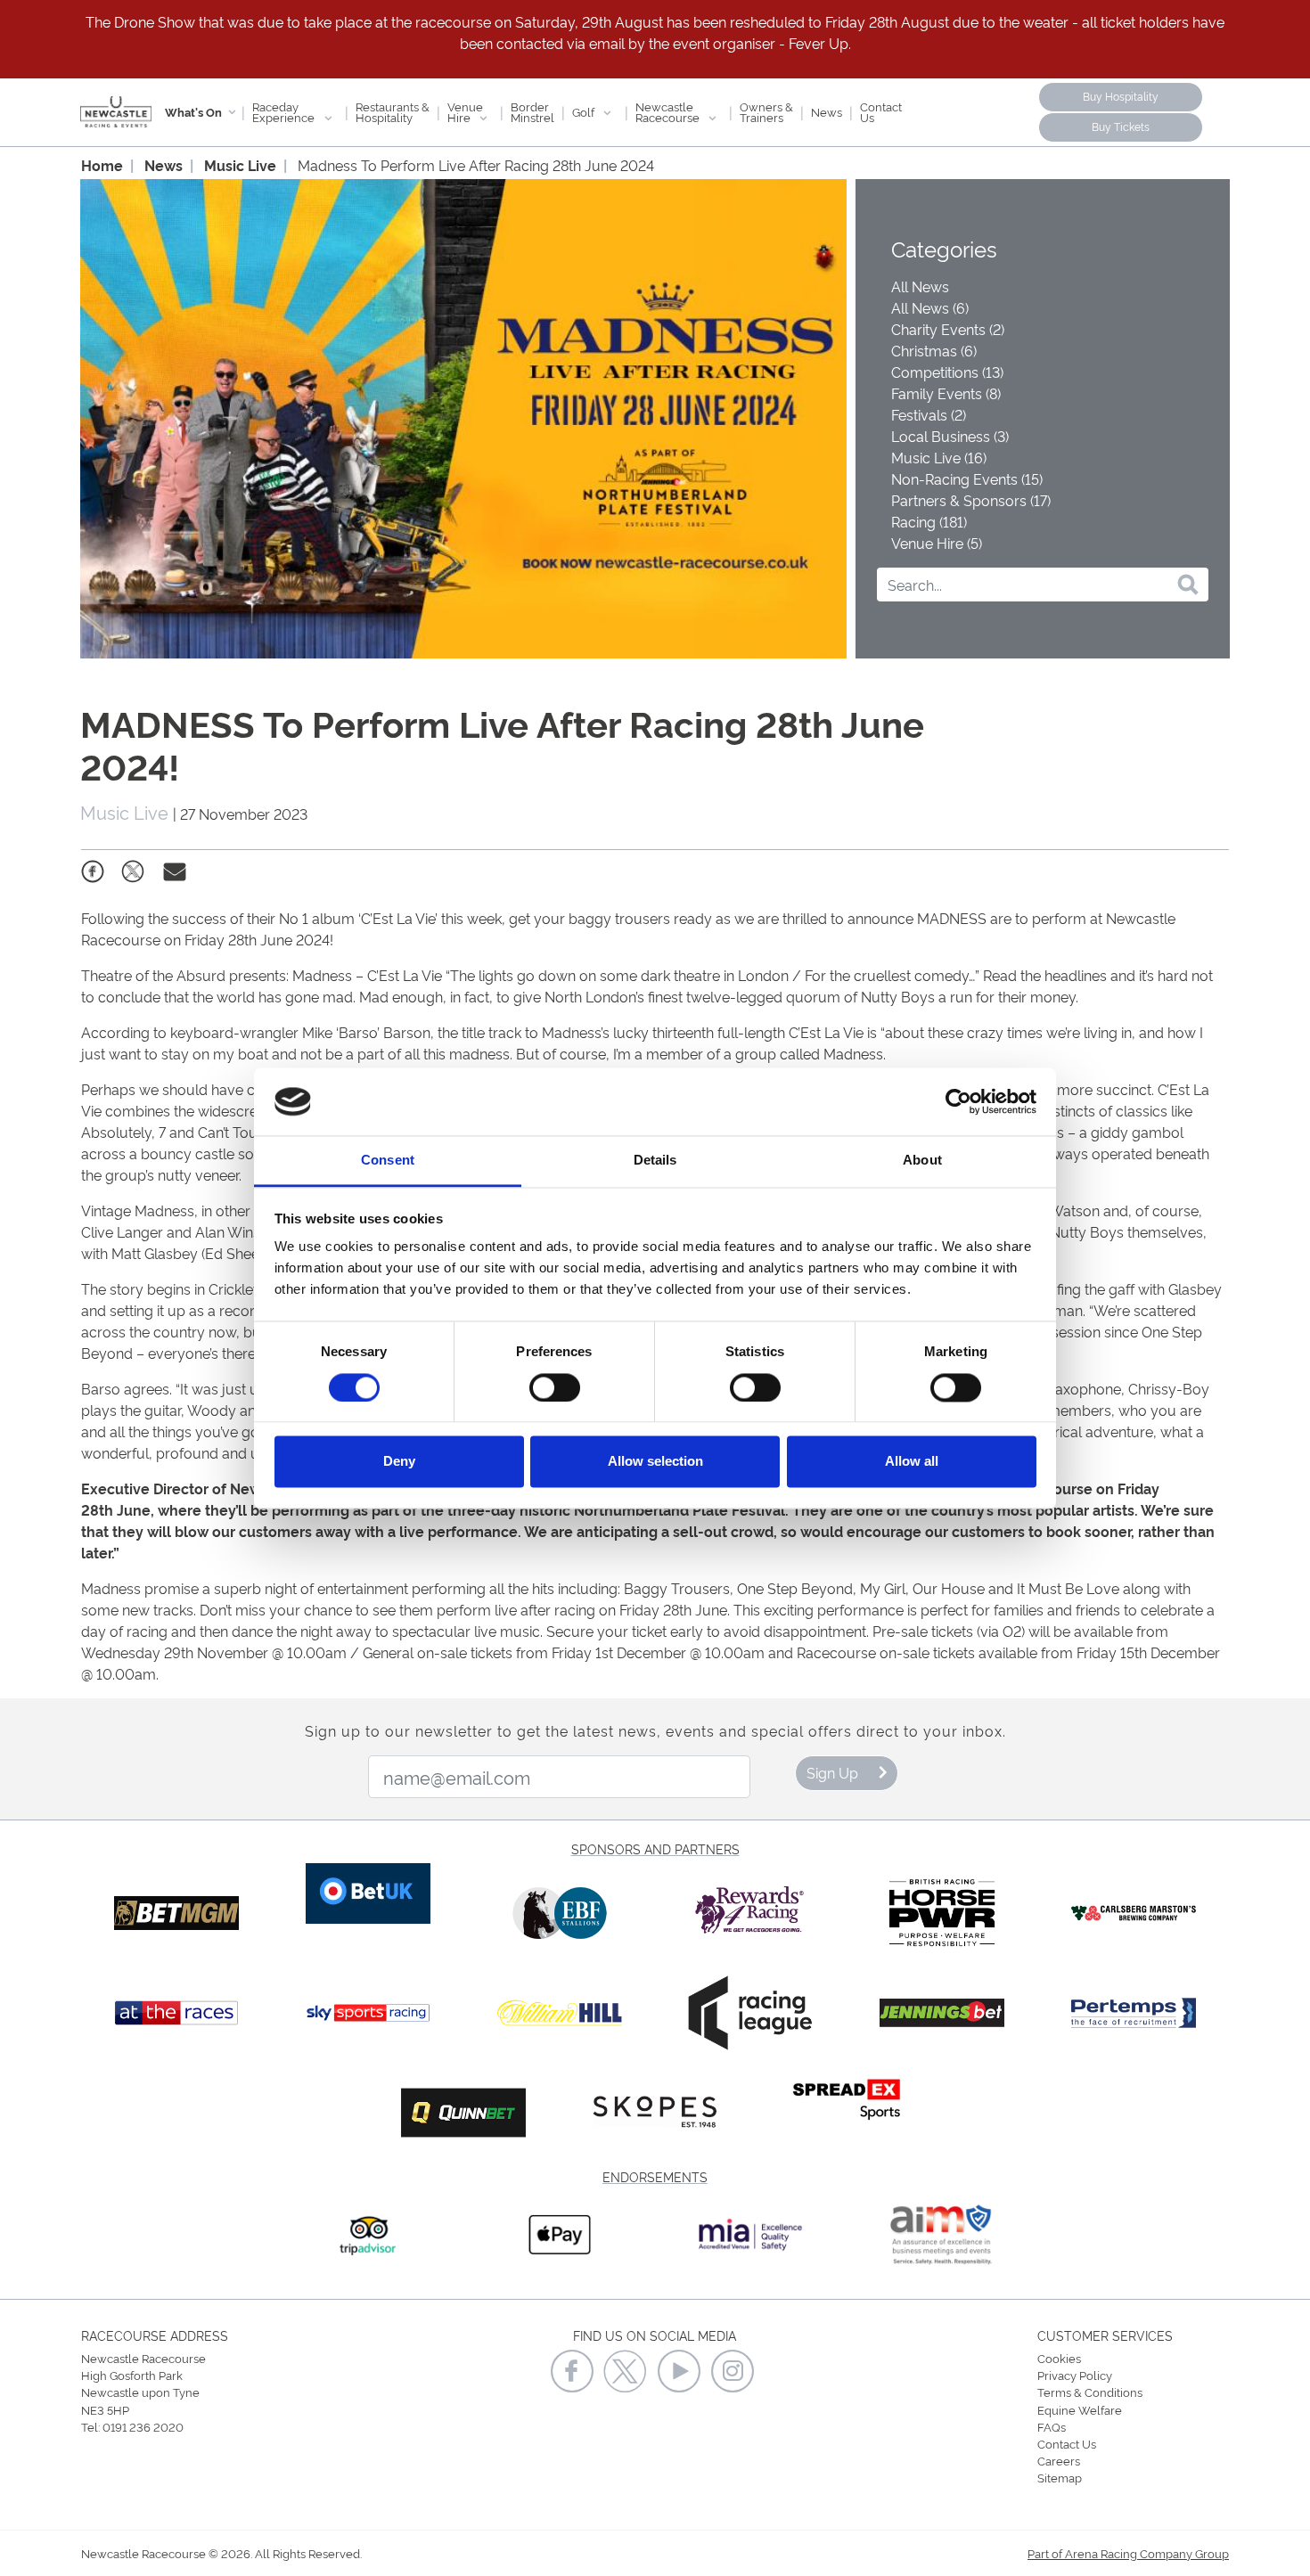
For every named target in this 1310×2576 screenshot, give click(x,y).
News (827, 111)
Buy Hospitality (1121, 96)
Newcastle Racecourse (669, 111)
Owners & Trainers (766, 111)
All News (920, 286)
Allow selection (655, 1462)
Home (102, 165)
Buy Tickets (1121, 126)
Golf (585, 111)
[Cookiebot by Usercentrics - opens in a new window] (958, 1101)
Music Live (240, 165)
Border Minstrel (532, 111)
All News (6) (930, 307)
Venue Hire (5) (937, 543)
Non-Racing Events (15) (967, 478)
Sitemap (1060, 2477)
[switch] (555, 1387)
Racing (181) (929, 521)
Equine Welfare (1080, 2409)
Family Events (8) (946, 393)
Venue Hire (465, 111)
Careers (1059, 2460)
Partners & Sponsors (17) (971, 500)
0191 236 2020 (143, 2426)
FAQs (1052, 2426)
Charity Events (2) (948, 329)
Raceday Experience (285, 111)
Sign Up (832, 1772)
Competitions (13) (947, 372)
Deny (399, 1462)
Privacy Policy (1075, 2375)
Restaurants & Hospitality (393, 111)
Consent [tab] (388, 1161)
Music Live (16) (939, 457)
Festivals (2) (929, 414)
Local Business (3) (950, 436)
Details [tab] (655, 1161)
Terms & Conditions (1090, 2392)
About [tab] (922, 1161)
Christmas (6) (934, 350)
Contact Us (881, 111)
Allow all (912, 1462)
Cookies (1059, 2358)
